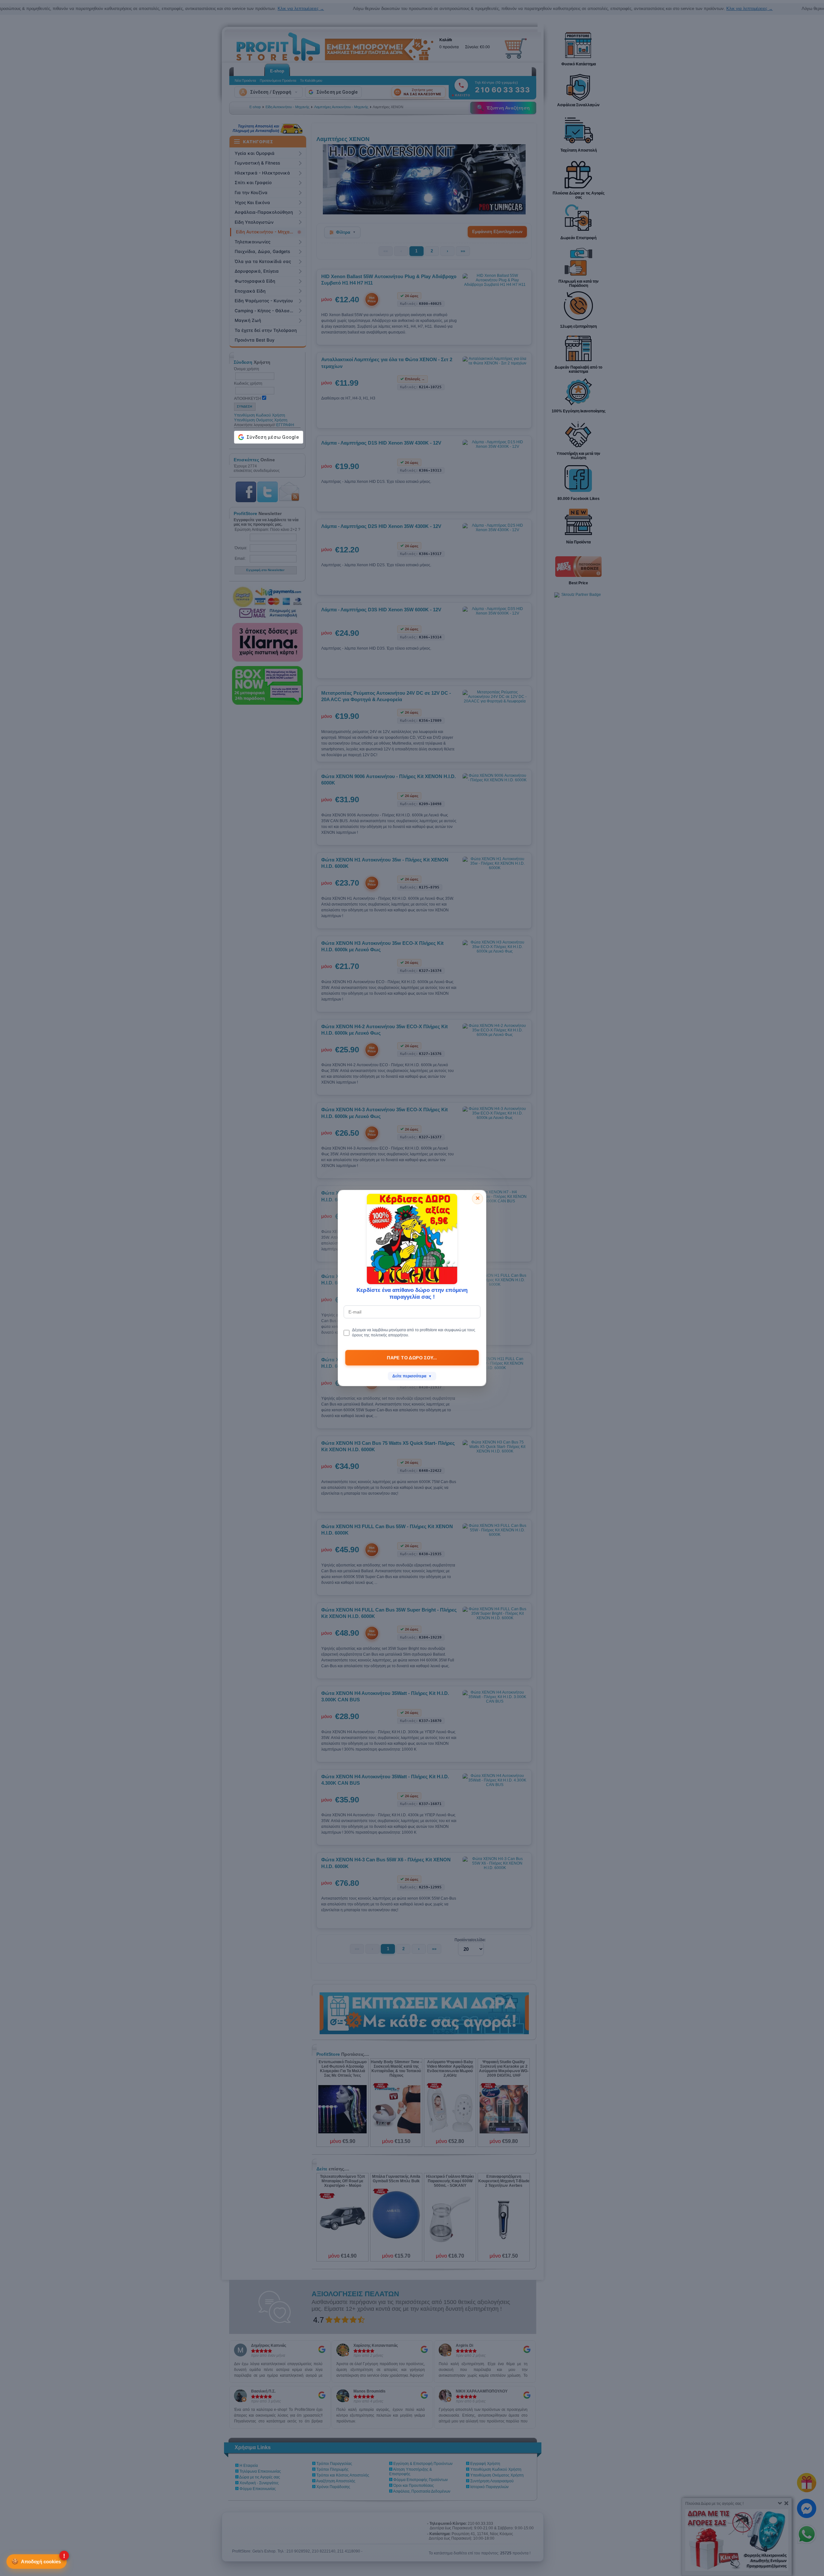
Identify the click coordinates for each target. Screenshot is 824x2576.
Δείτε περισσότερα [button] (412, 1376)
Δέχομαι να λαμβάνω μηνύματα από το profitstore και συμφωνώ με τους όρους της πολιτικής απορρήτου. (414, 1332)
